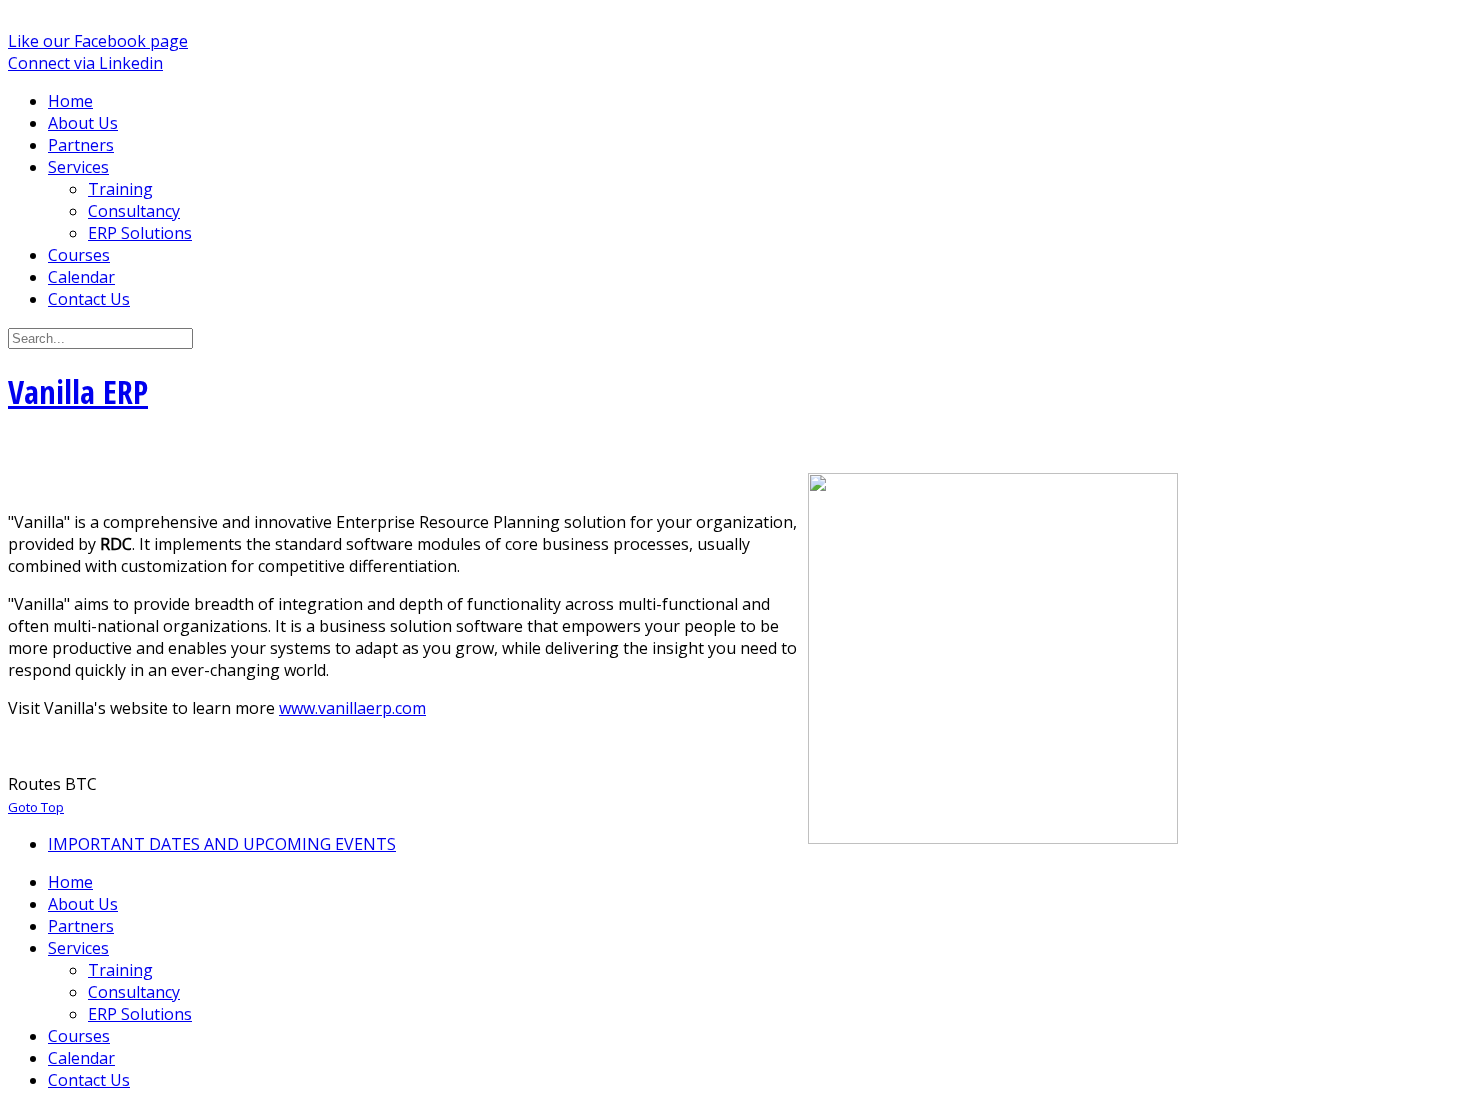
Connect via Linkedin (85, 63)
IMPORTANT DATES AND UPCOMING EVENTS (222, 844)
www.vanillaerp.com (352, 708)
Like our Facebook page (98, 41)
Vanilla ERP (78, 391)
